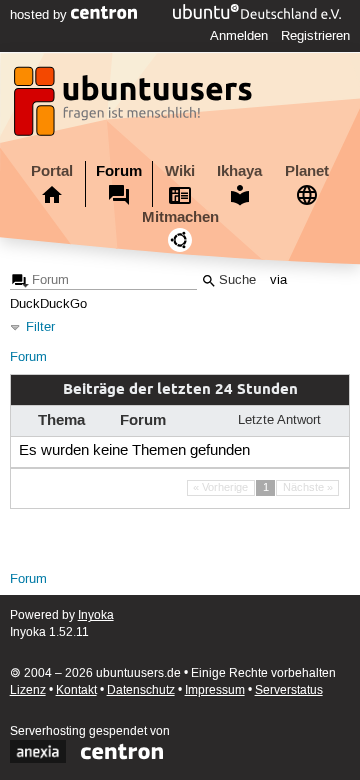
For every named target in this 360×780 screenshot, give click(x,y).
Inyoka (96, 615)
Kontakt (76, 690)
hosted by (40, 15)
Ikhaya (239, 171)
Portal (52, 171)
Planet (307, 171)
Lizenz (28, 690)
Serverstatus (289, 690)
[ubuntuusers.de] (135, 107)
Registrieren (315, 36)
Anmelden (239, 36)
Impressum (215, 690)
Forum (119, 171)
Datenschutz (141, 690)
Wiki (180, 171)
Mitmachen (180, 217)
